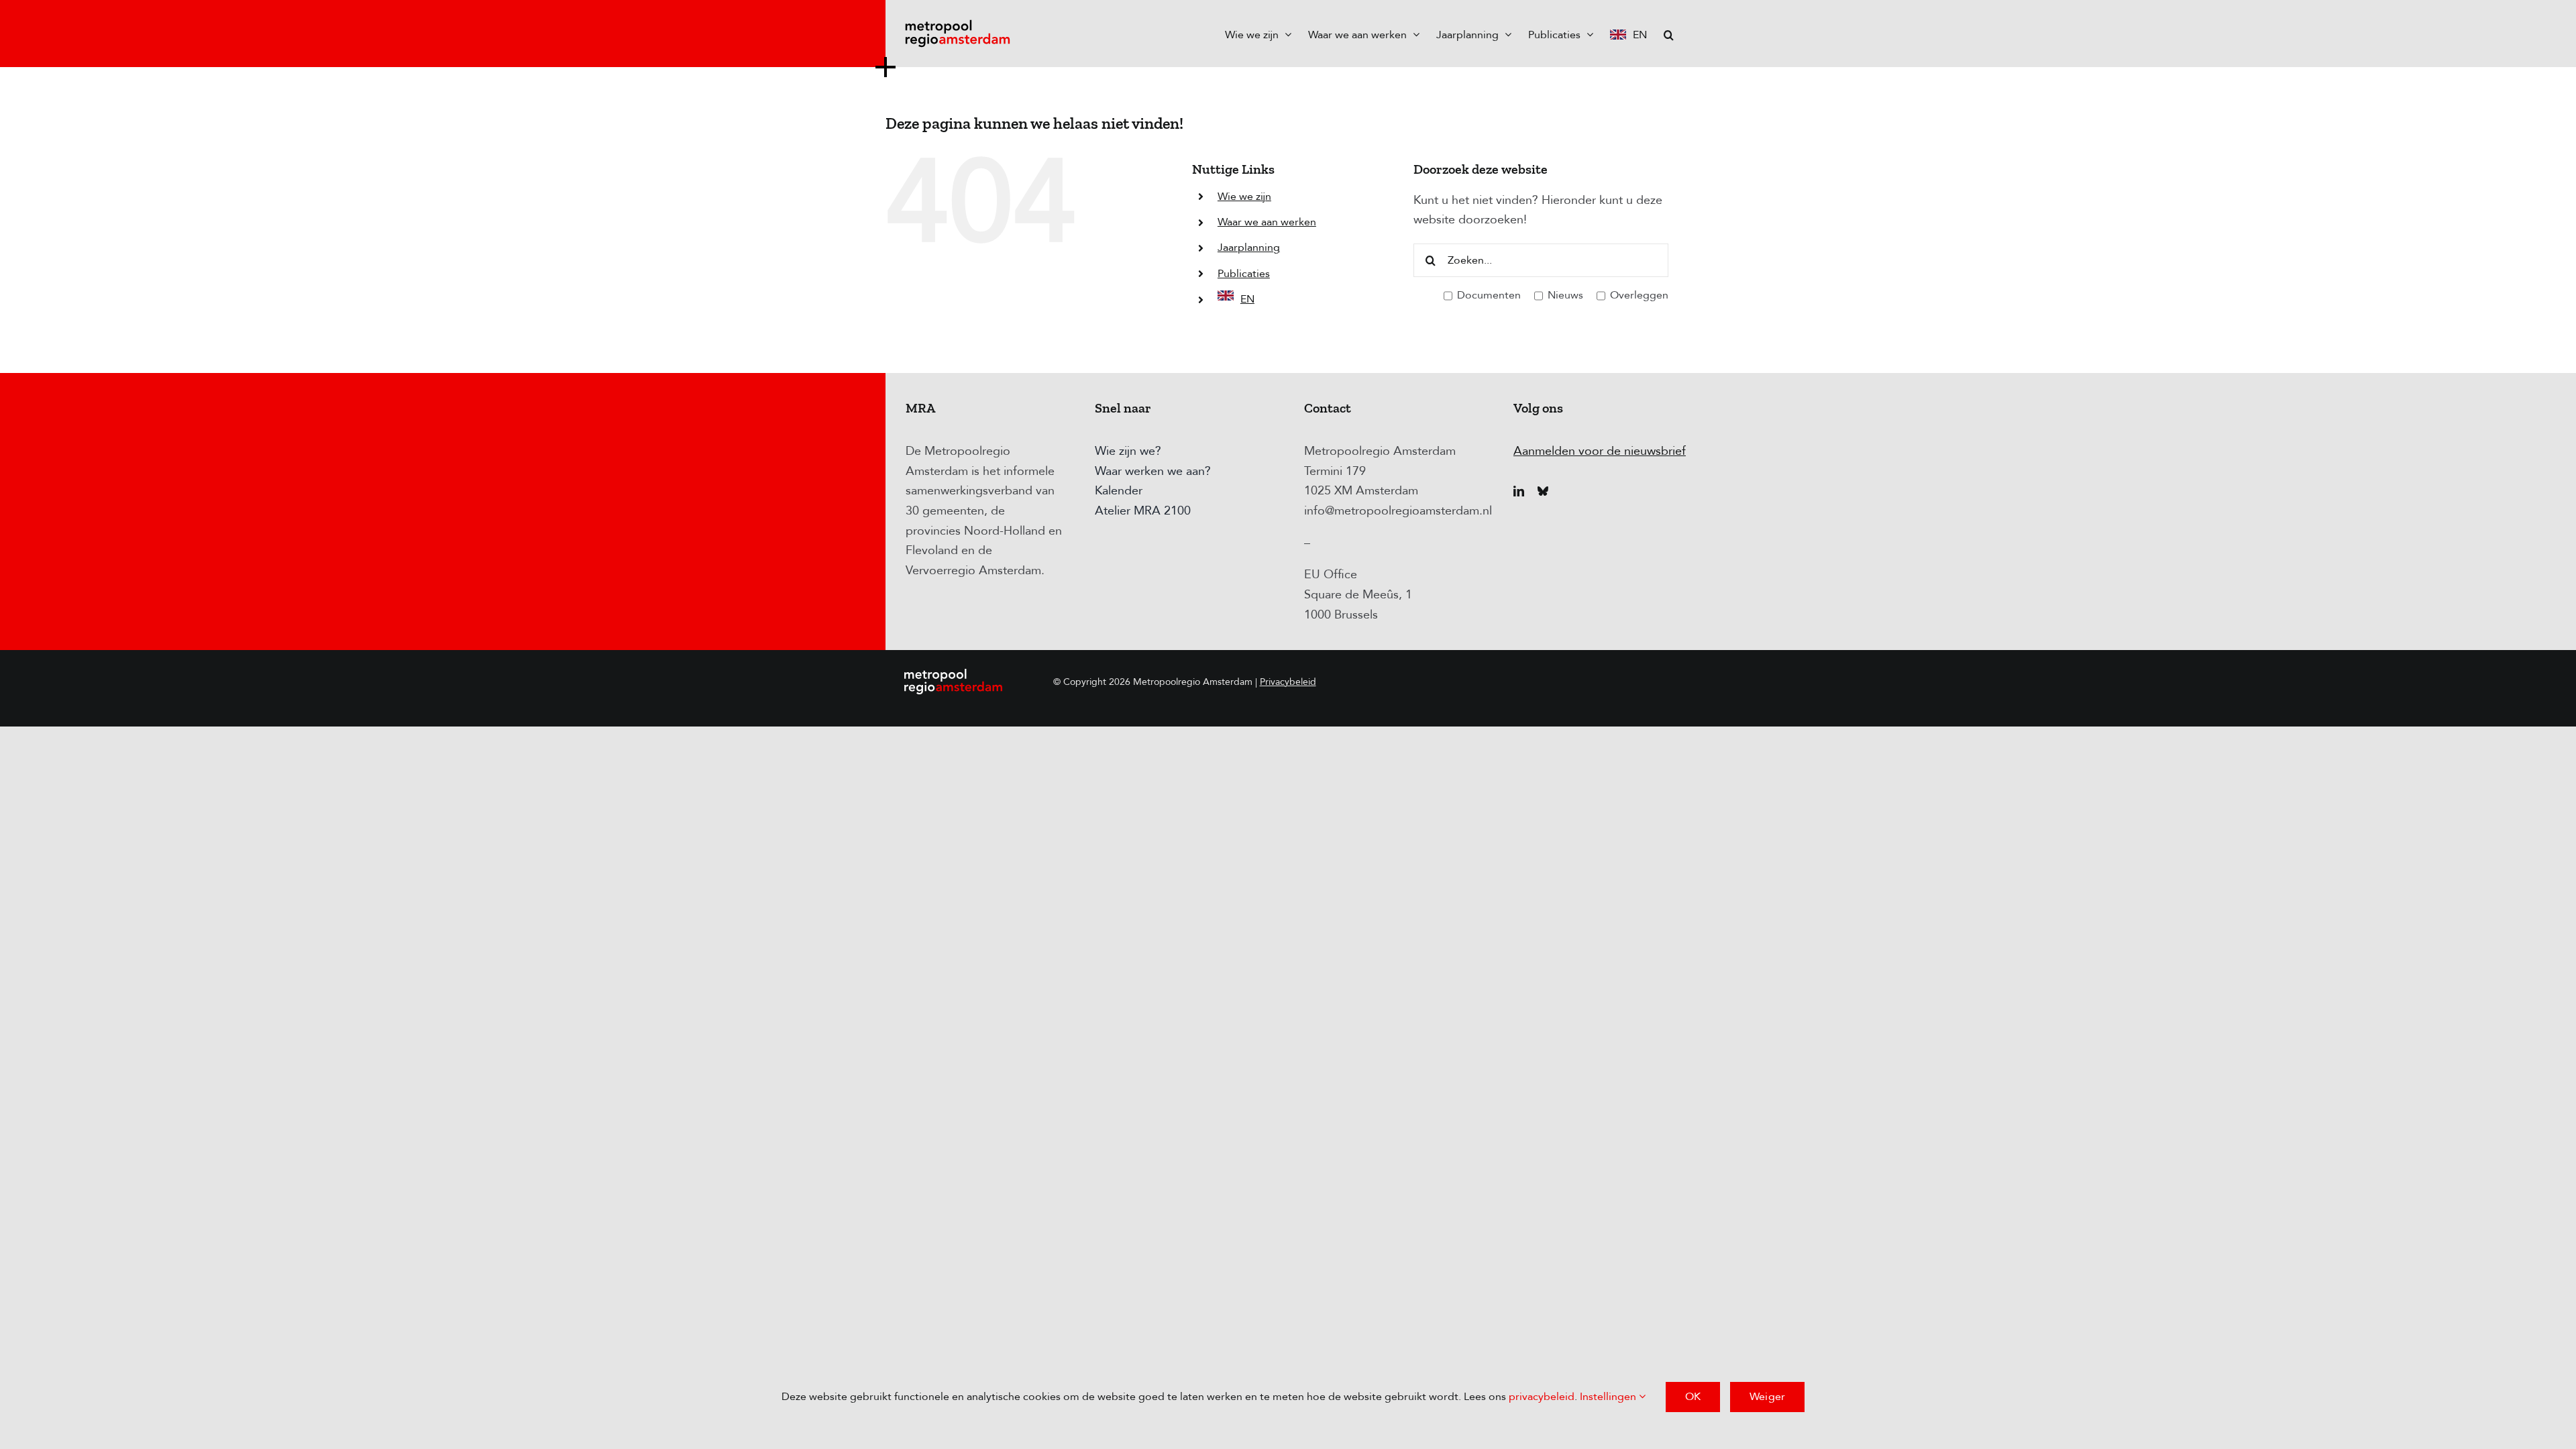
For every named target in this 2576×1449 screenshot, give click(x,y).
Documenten (1488, 295)
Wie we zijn (1244, 197)
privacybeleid (1542, 1397)
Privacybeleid (1288, 682)
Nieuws (1564, 295)
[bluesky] (1543, 491)
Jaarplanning (1249, 248)
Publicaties (1244, 274)
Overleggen (1638, 295)
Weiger (1767, 1397)
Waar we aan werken (1267, 222)
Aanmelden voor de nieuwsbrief (1600, 451)
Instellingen (1609, 1397)
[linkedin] (1519, 491)
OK (1693, 1397)
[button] (1669, 34)
